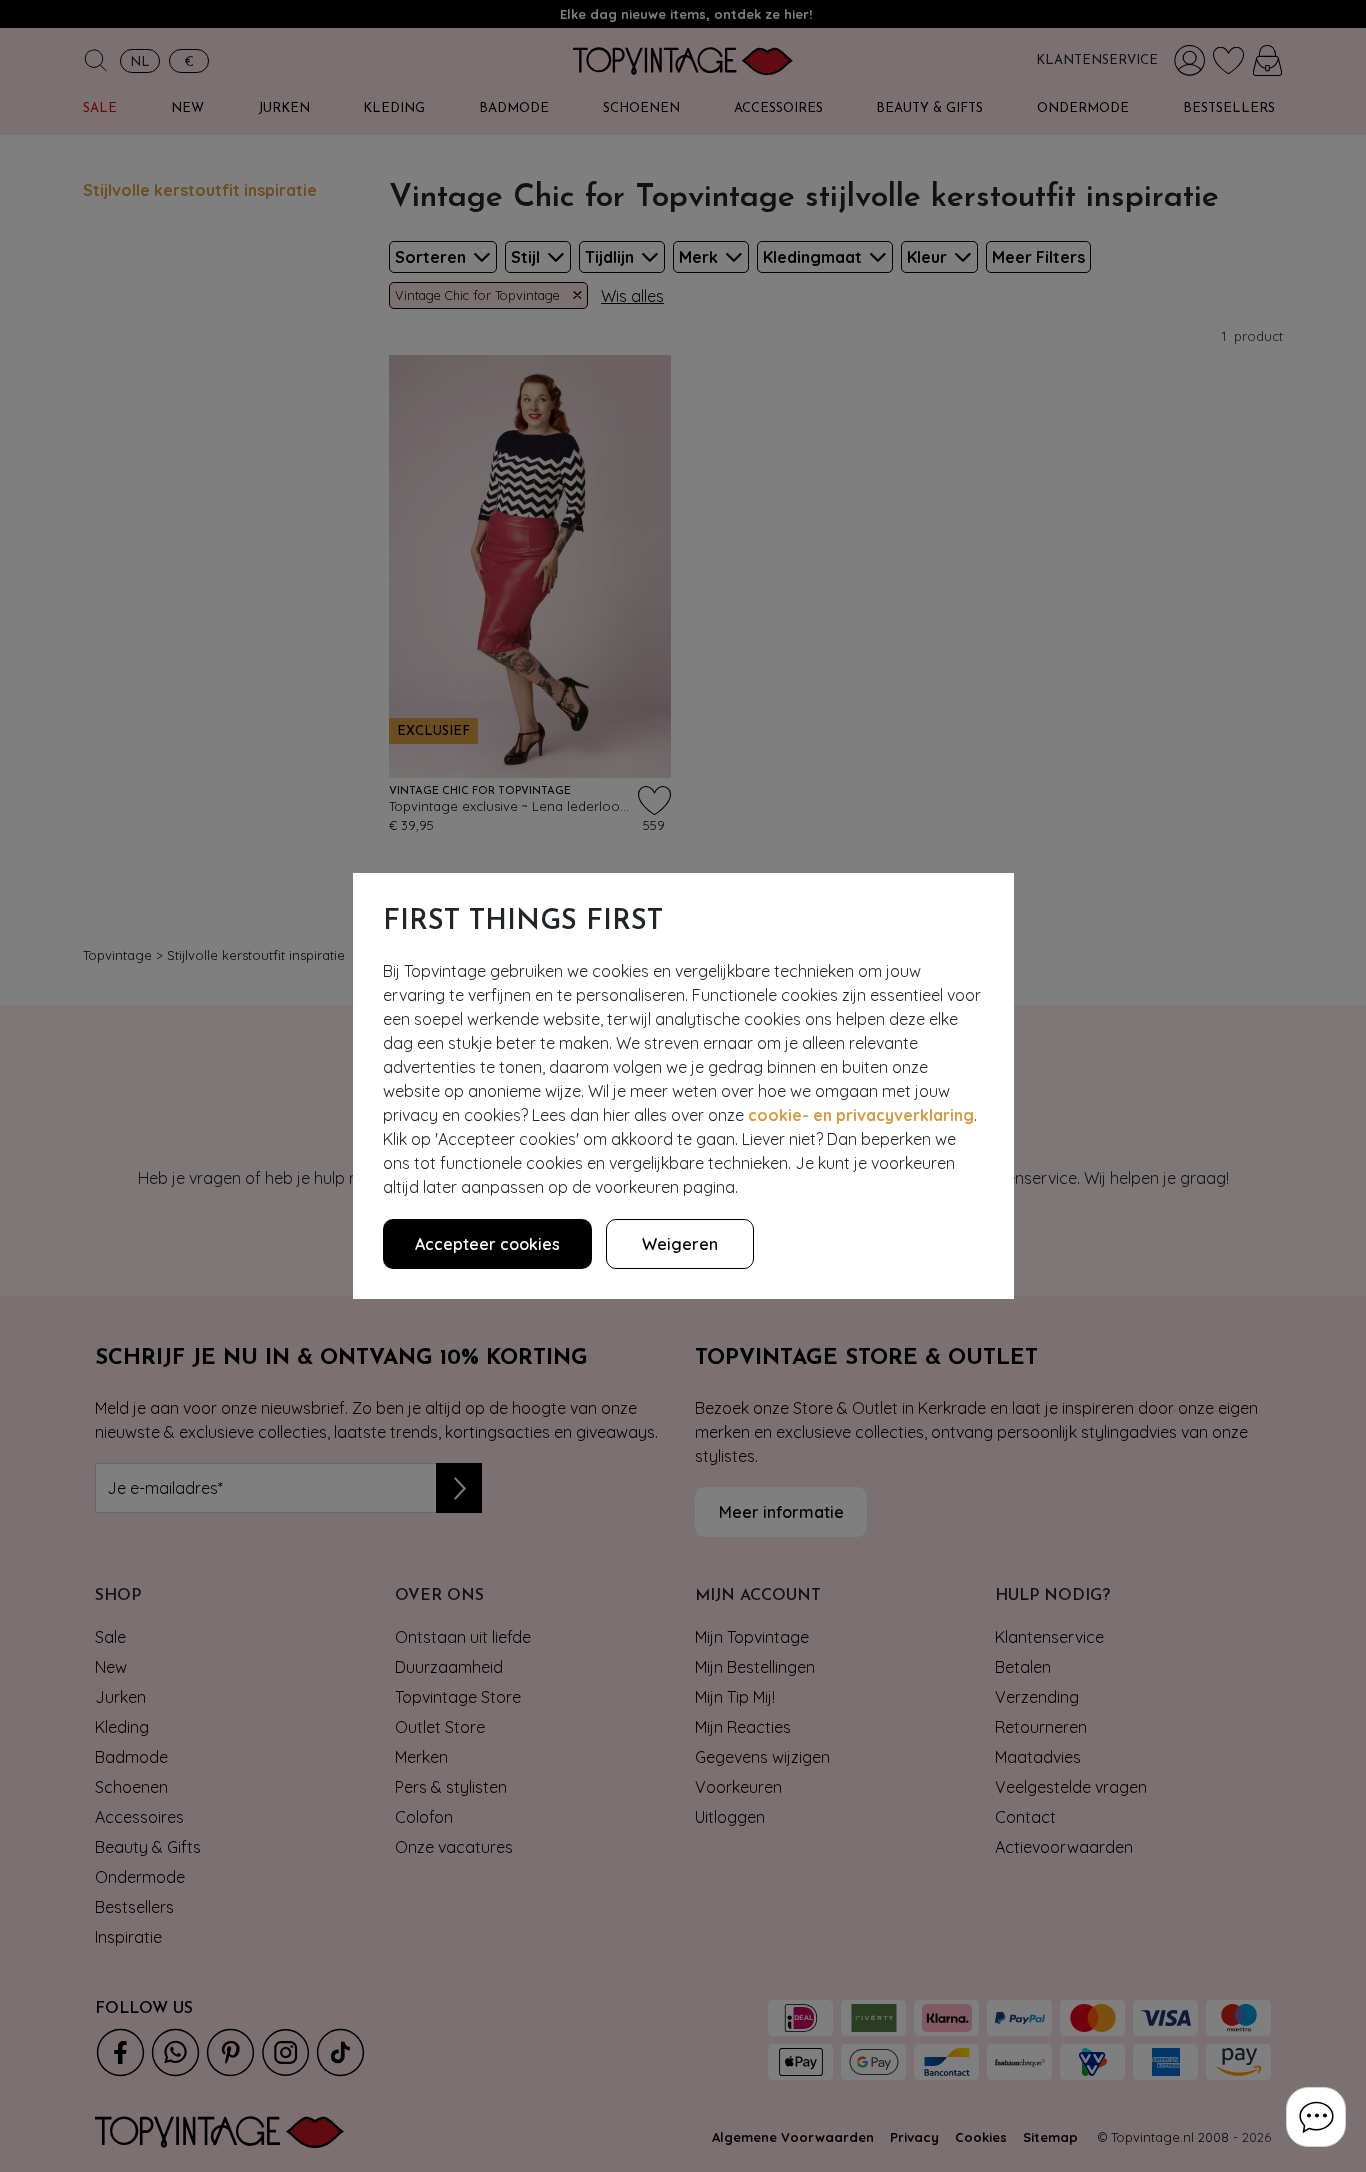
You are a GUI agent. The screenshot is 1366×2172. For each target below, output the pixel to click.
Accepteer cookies (487, 1244)
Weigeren (680, 1244)
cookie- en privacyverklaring (861, 1115)
